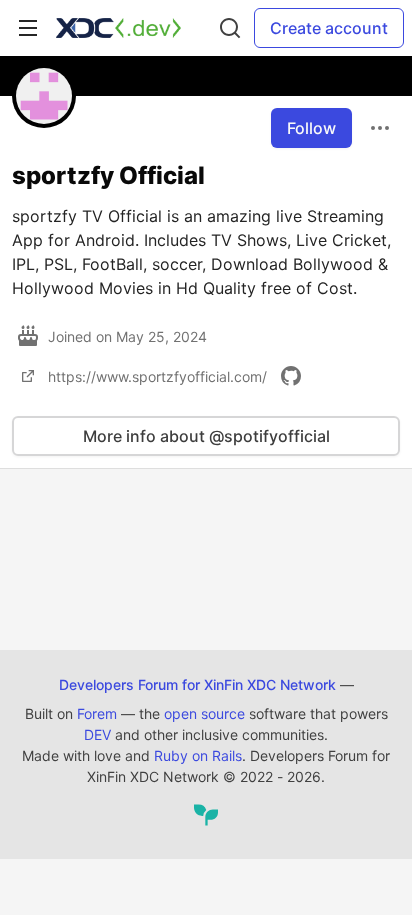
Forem (97, 713)
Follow (311, 128)
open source (204, 713)
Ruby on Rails (198, 755)
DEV (97, 734)
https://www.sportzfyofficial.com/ (157, 376)
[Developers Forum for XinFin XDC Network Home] (118, 28)
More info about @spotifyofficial (206, 436)
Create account (329, 28)
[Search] (230, 28)
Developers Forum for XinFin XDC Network (197, 684)
